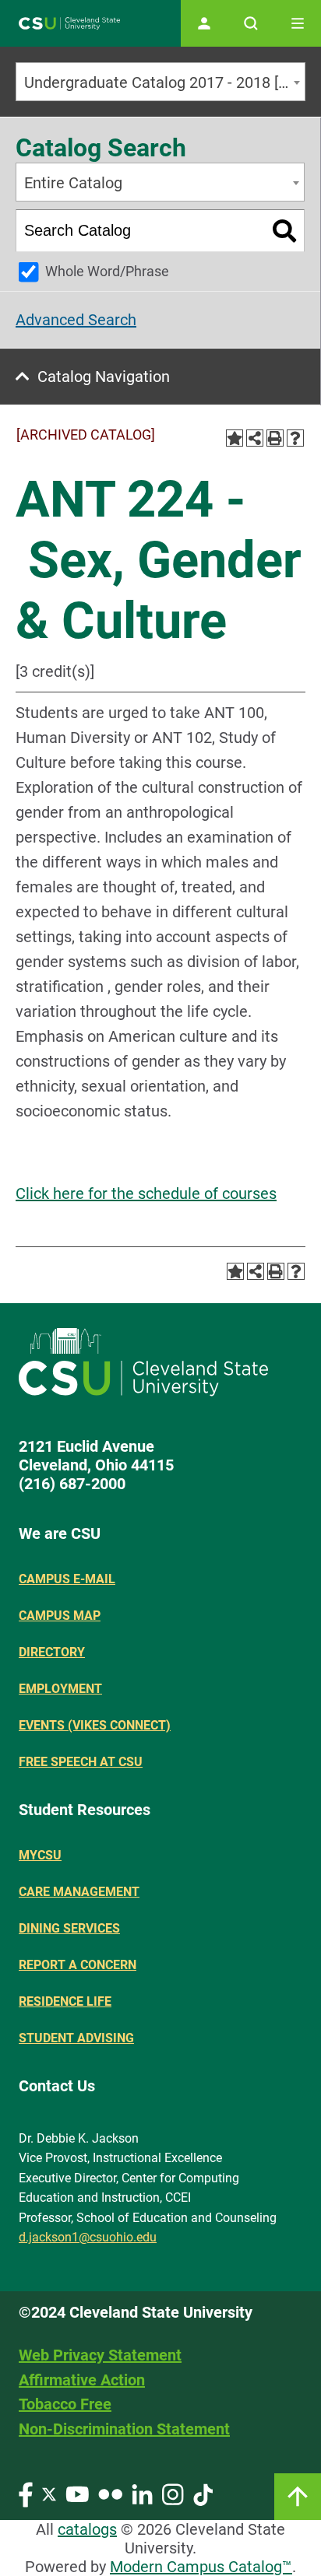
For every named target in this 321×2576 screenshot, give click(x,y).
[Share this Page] (255, 438)
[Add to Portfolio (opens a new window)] (235, 438)
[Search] (285, 231)
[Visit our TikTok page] (203, 2493)
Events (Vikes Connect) (95, 1725)
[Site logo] (69, 24)
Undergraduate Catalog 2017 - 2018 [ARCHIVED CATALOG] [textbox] (164, 82)
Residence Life (65, 2001)
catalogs (87, 2529)
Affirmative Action (82, 2380)
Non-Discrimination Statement (124, 2429)
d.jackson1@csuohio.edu (88, 2237)
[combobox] (160, 82)
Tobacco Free (65, 2404)
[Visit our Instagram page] (173, 2493)
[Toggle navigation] (298, 23)
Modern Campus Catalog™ (201, 2567)
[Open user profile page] (204, 23)
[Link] (298, 2497)
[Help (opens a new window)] (295, 438)
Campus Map (60, 1616)
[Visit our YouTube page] (77, 2493)
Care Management (79, 1892)
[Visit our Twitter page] (49, 2493)
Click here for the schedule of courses (146, 1193)
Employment (60, 1689)
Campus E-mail (67, 1579)
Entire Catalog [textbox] (73, 183)
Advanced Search (76, 320)
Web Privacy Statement (100, 2355)
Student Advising (76, 2038)
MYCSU (40, 1855)
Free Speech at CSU (81, 1762)
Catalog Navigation (104, 377)
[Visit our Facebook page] (26, 2493)
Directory (52, 1652)
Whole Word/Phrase (107, 271)
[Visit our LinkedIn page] (142, 2493)
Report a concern (78, 1965)
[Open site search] (251, 23)
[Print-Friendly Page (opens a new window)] (275, 438)
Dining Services (69, 1928)
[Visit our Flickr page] (110, 2493)
